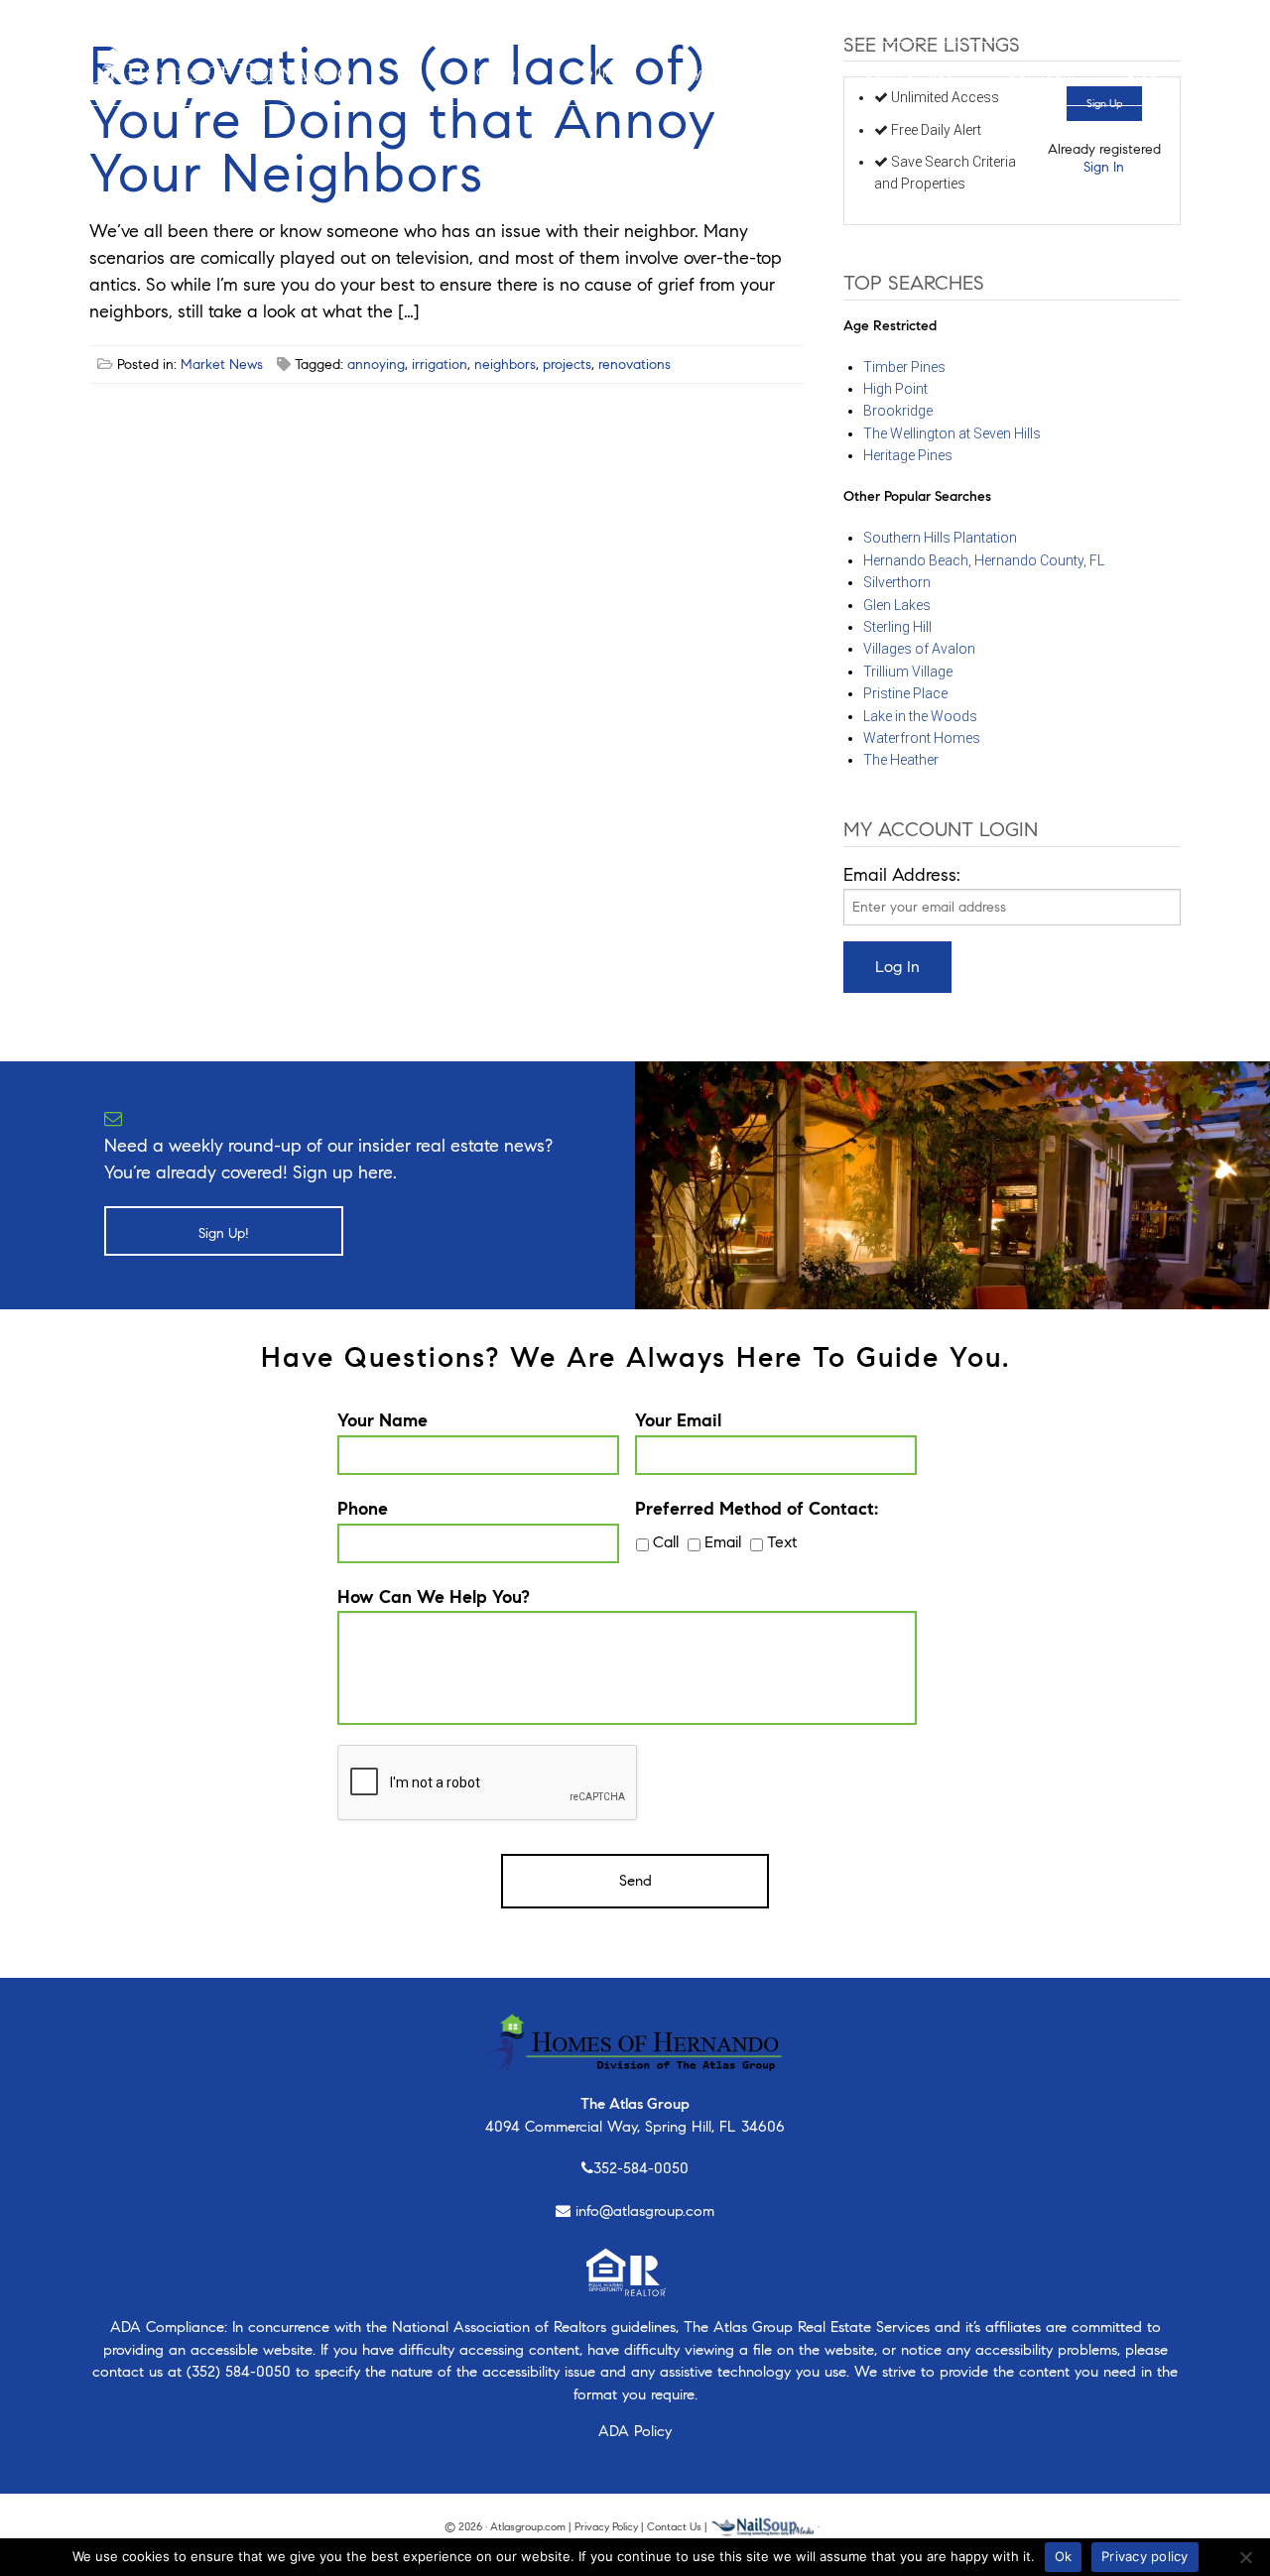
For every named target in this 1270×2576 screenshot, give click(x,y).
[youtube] (185, 20)
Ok (1064, 2556)
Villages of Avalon (919, 649)
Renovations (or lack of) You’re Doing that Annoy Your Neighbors (403, 120)
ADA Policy (635, 2431)
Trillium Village (908, 672)
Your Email (678, 1420)
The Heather (901, 760)
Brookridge (898, 411)
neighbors (505, 365)
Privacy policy (1145, 2556)
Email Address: (902, 875)
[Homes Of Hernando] (225, 71)
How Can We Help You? (434, 1597)
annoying (376, 365)
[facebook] (101, 20)
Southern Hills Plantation (940, 538)
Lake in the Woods (920, 716)
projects (567, 365)
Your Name (382, 1420)
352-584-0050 (641, 2168)
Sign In (1104, 167)
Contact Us (674, 2526)
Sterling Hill (897, 627)
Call (666, 1542)
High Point (895, 389)
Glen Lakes (897, 605)
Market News (222, 365)
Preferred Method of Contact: (757, 1509)
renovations (635, 365)
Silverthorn (897, 582)
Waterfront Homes (922, 738)
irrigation (440, 365)
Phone (363, 1509)
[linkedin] (214, 20)
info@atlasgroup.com (645, 2211)
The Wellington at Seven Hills (952, 433)
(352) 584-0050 (239, 2372)
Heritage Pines (908, 455)
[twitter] (156, 20)
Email (723, 1542)
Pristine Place (905, 693)
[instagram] (127, 20)
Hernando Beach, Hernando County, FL (984, 560)
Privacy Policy (606, 2526)
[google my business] (245, 20)
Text (782, 1542)
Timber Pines (904, 367)
